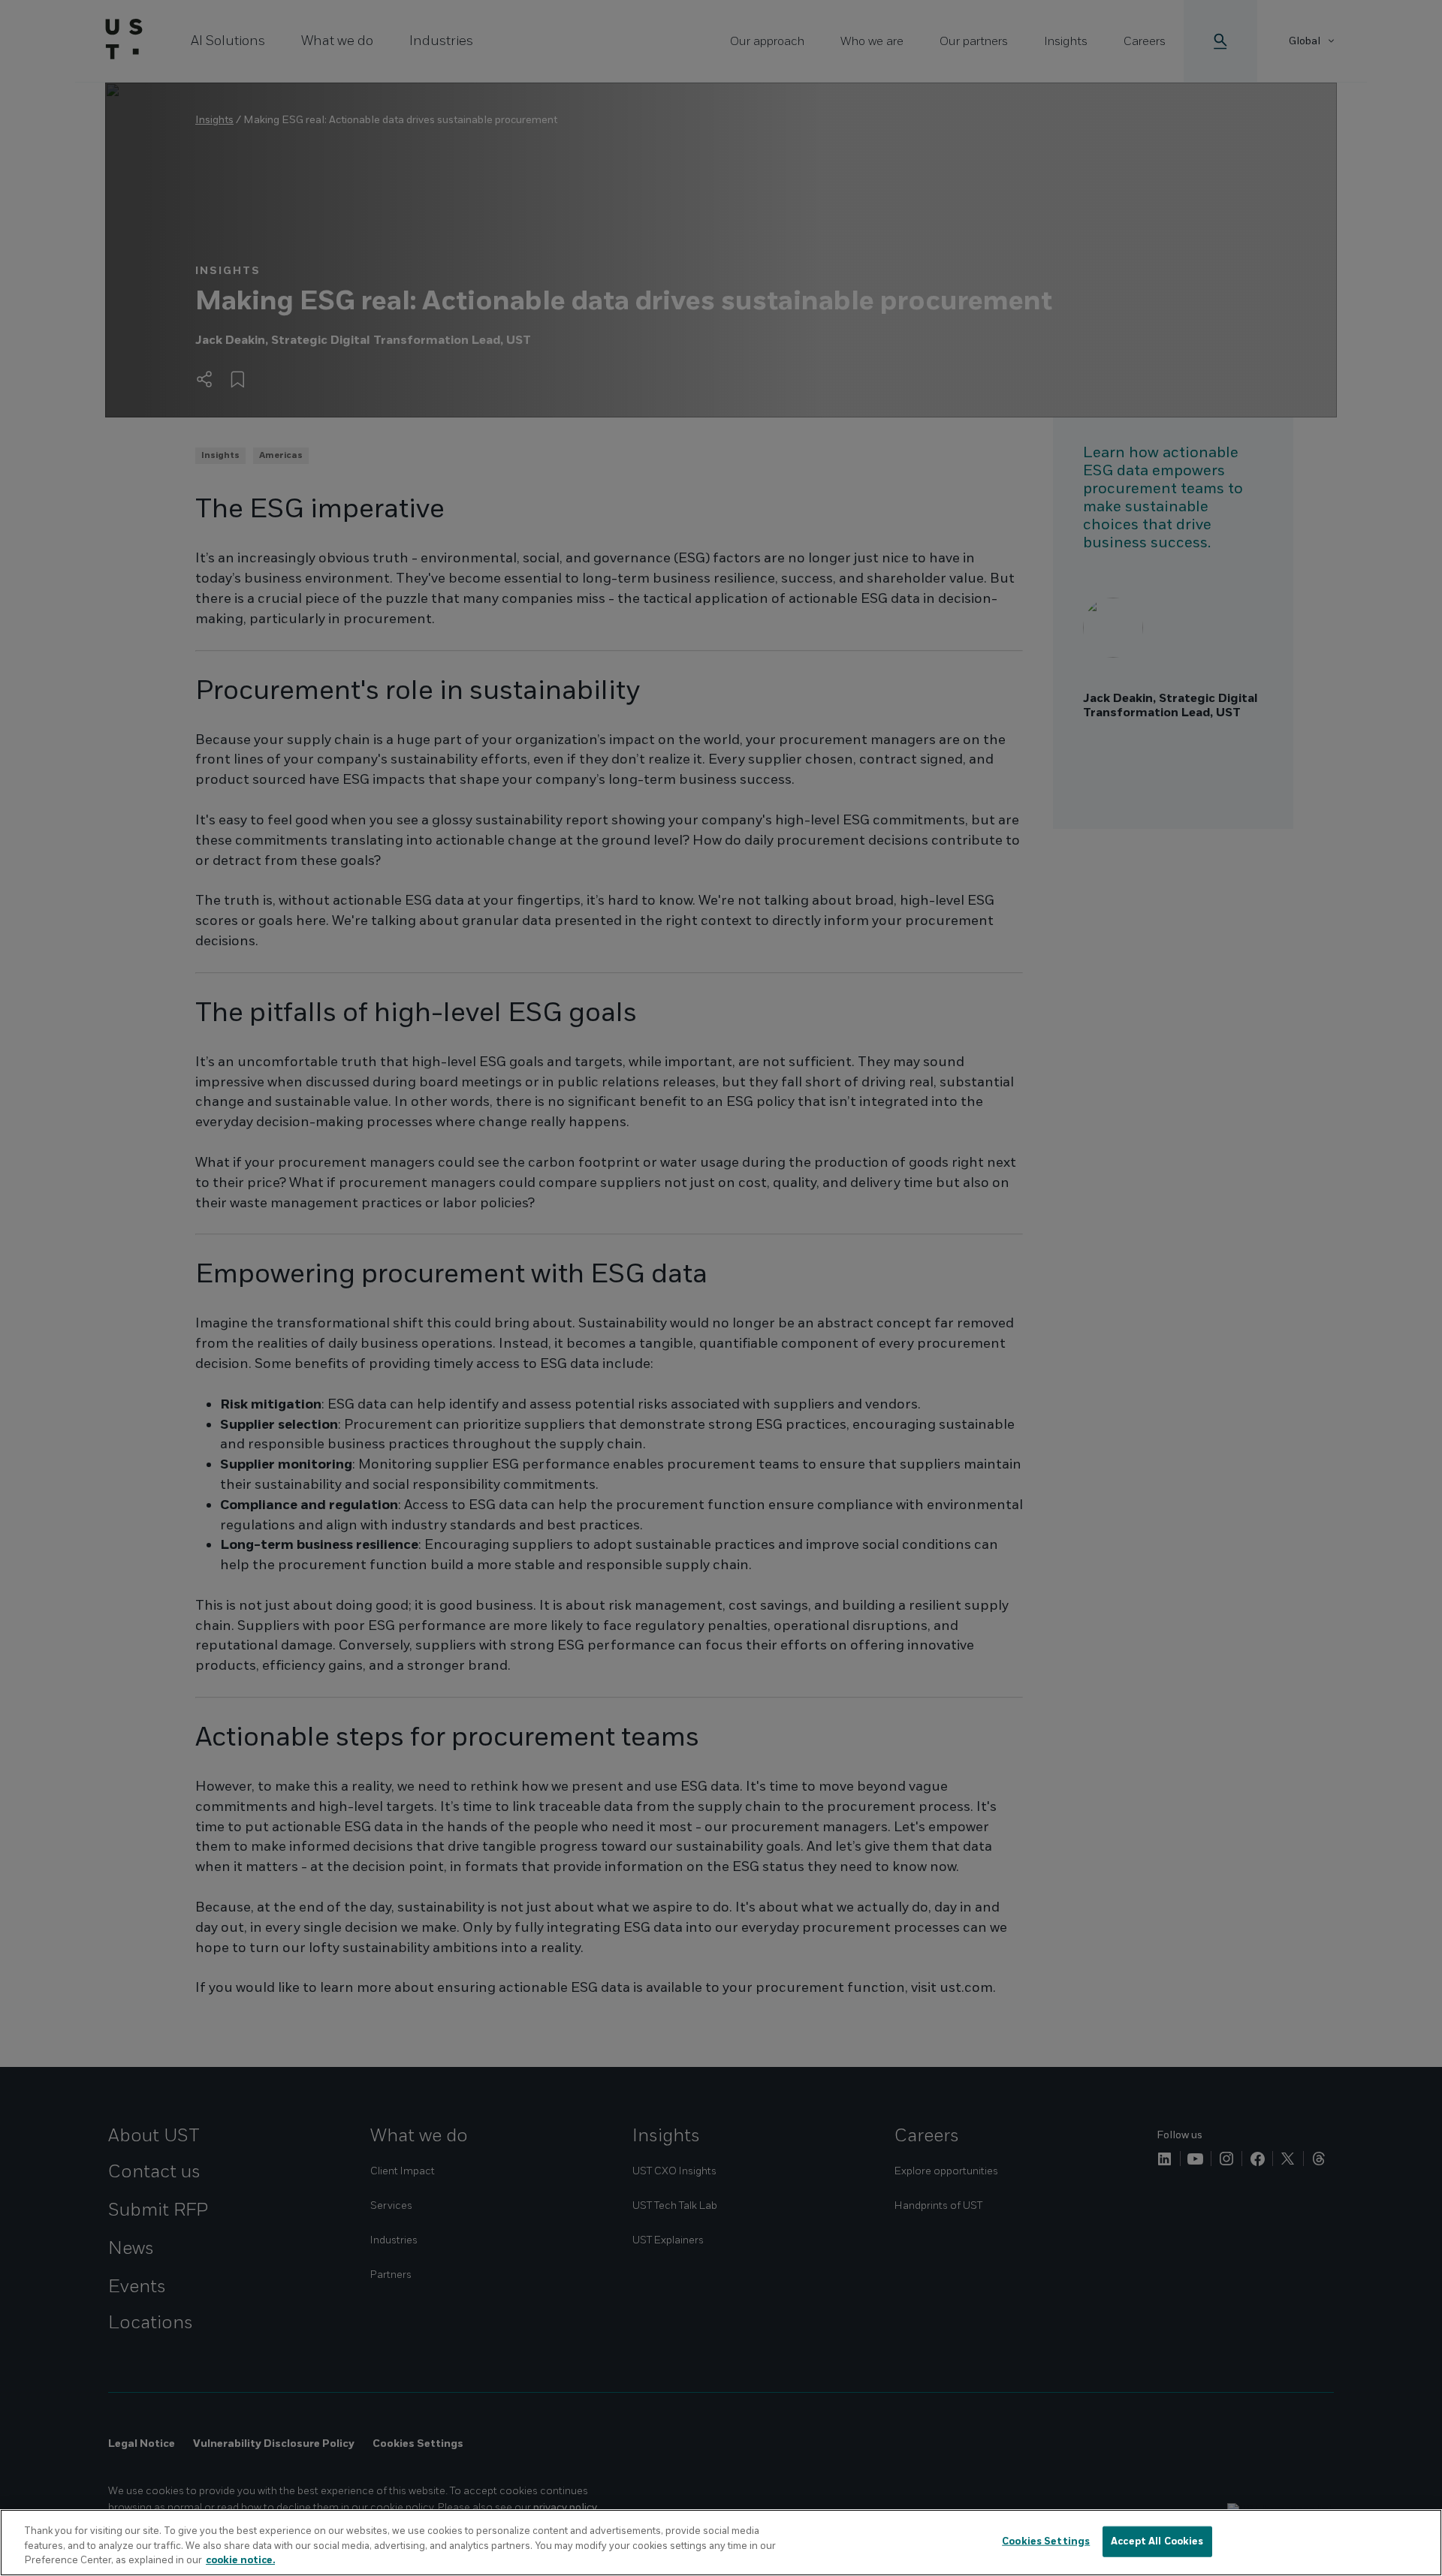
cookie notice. (240, 2560)
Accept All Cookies (1157, 2541)
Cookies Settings (1046, 2541)
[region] (721, 2543)
